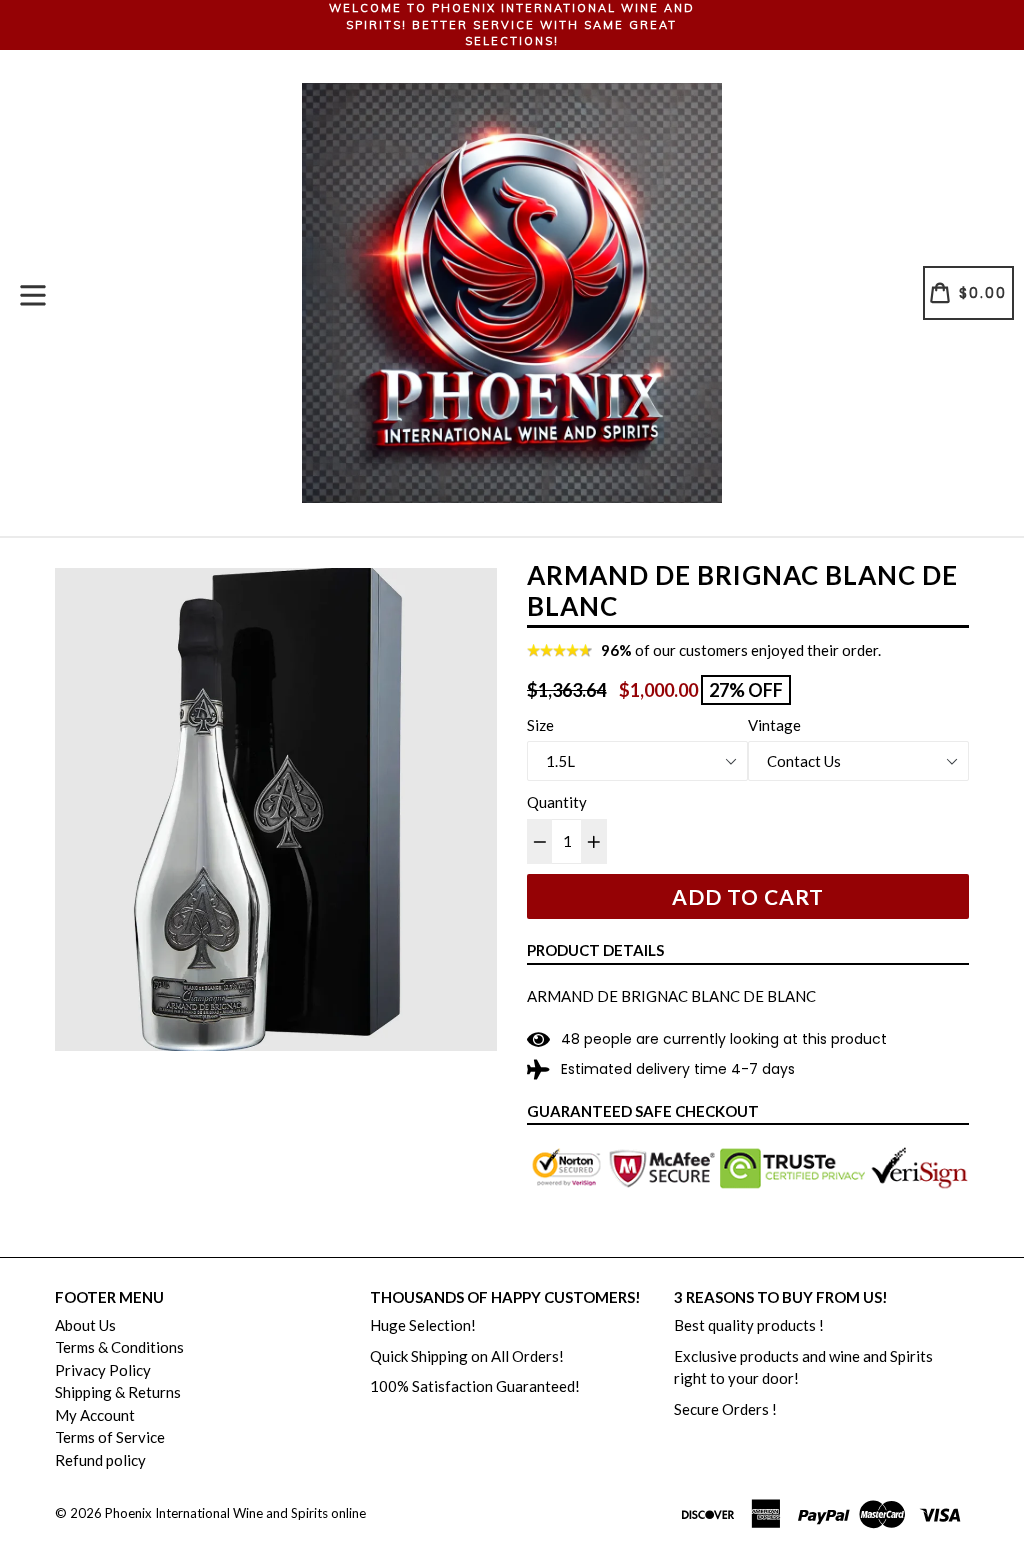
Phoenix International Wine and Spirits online (235, 1513)
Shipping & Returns (118, 1392)
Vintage (774, 725)
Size (540, 725)
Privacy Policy (103, 1370)
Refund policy (100, 1460)
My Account (95, 1415)
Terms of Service (110, 1437)
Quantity (557, 802)
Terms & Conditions (119, 1347)
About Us (85, 1325)
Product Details (595, 950)
